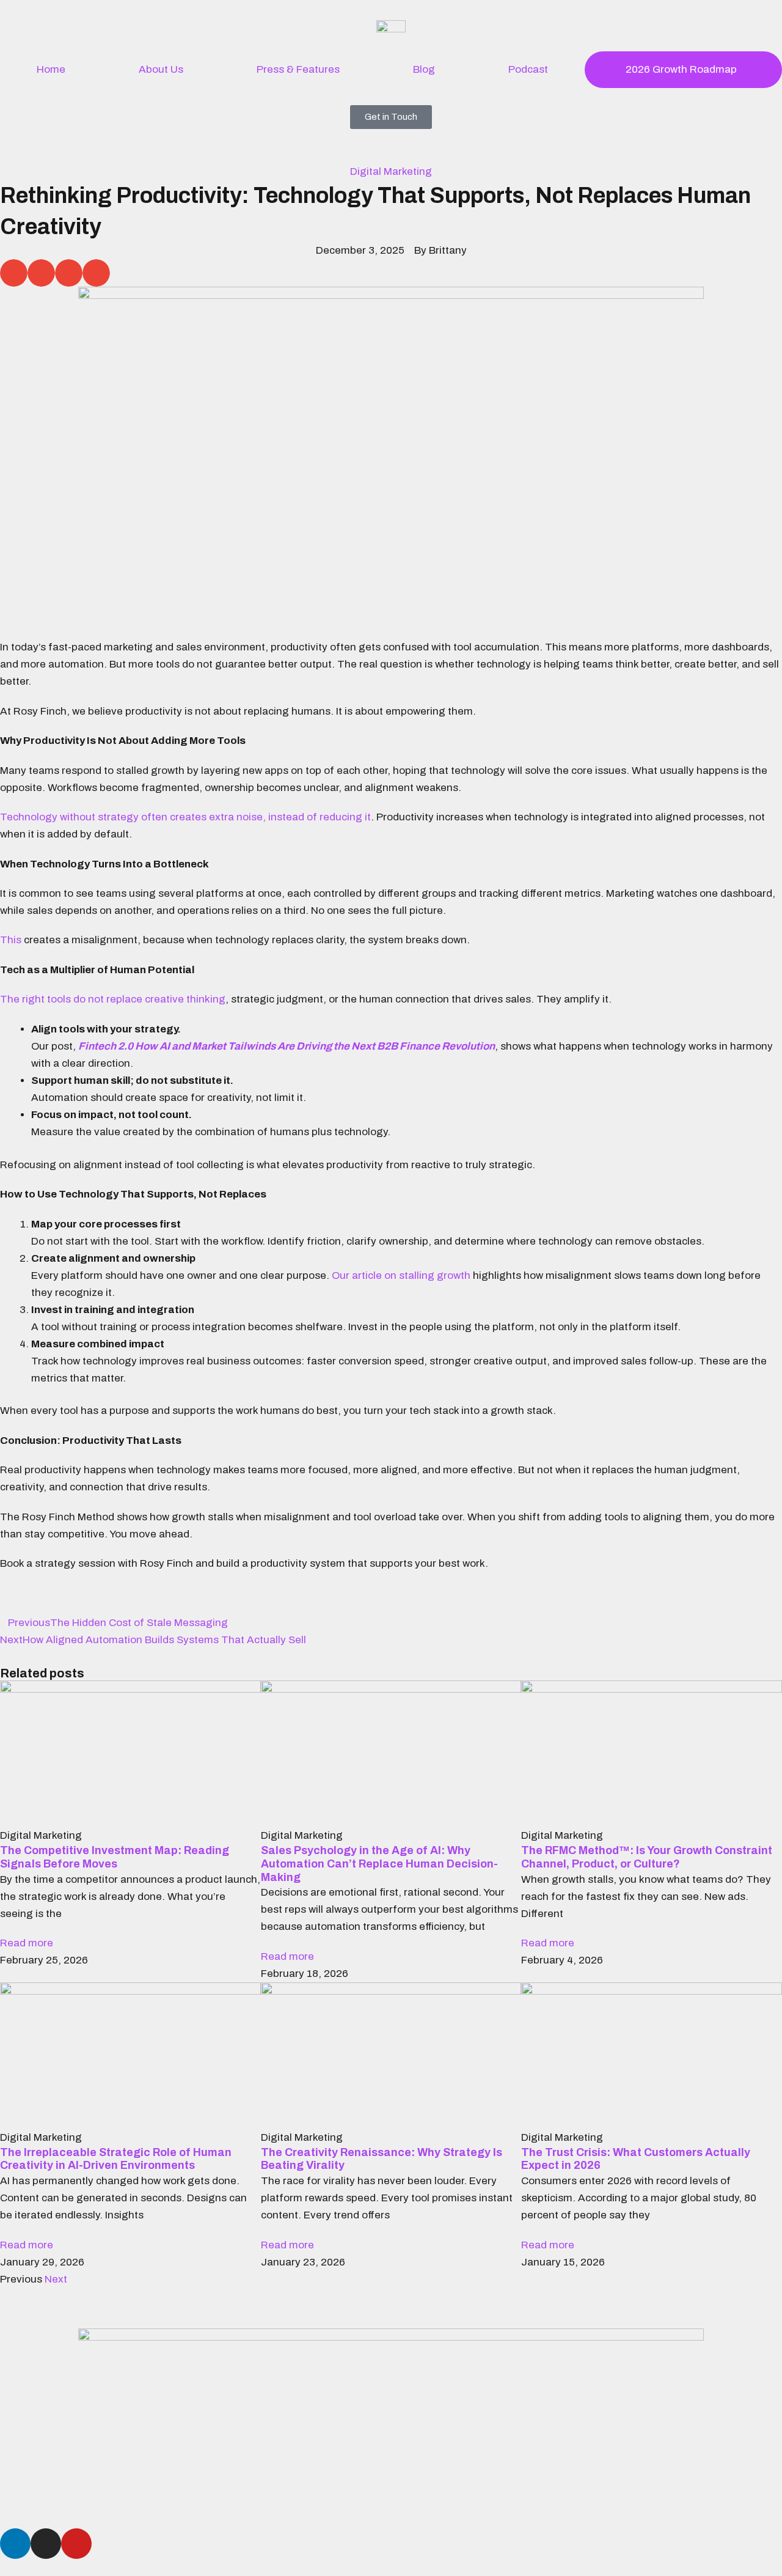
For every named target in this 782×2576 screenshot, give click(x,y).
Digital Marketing (391, 171)
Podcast (528, 69)
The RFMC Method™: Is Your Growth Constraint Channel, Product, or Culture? (647, 1857)
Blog (424, 69)
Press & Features (298, 69)
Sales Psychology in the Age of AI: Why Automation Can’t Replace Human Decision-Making (379, 1864)
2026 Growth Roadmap (681, 69)
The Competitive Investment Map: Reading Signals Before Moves (115, 1857)
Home (51, 69)
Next (56, 2279)
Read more (27, 1943)
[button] (14, 273)
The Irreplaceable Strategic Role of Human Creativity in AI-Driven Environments (116, 2159)
